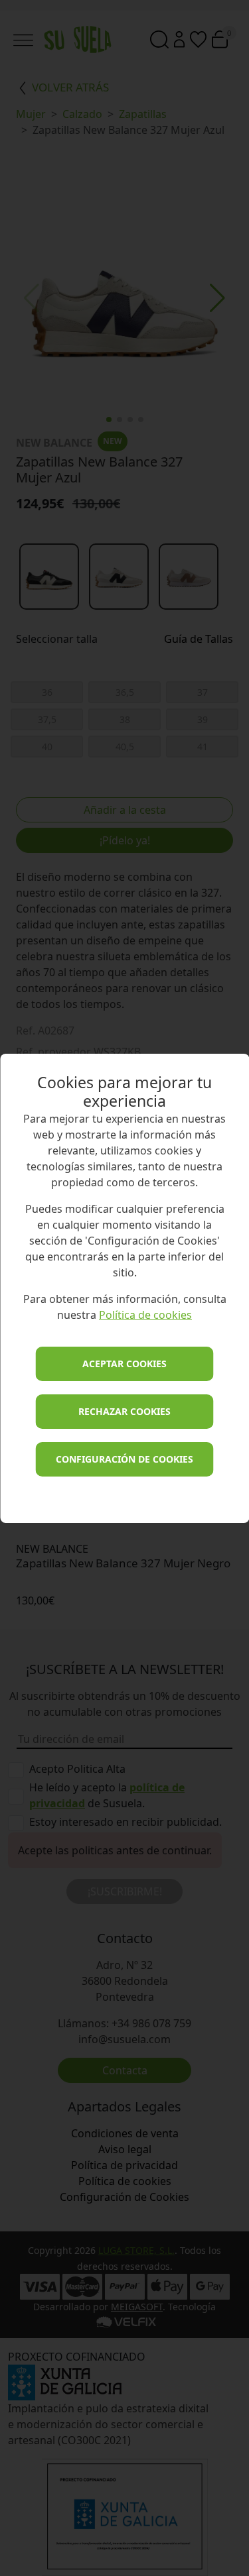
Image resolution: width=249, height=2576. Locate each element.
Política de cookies (145, 1315)
